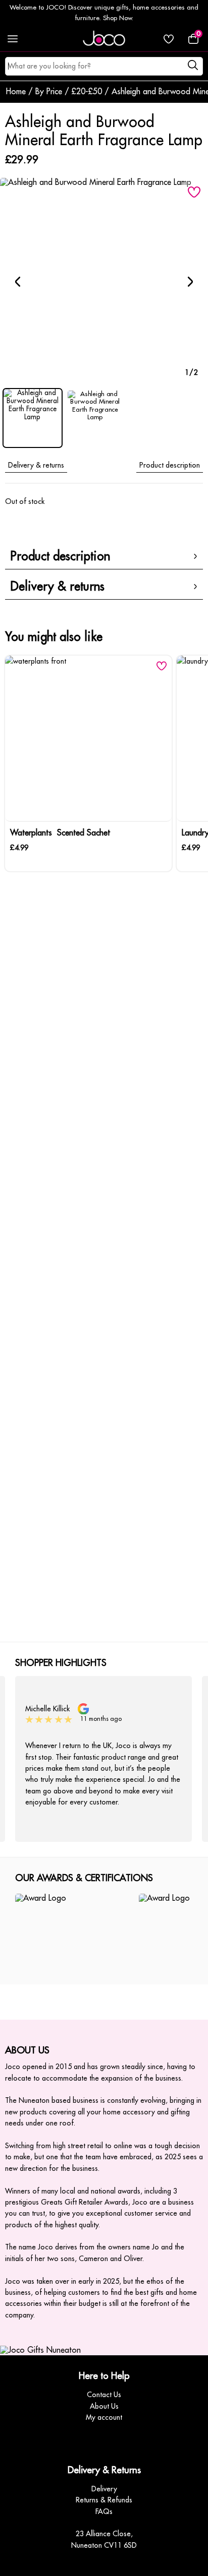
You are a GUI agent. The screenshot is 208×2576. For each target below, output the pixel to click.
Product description (170, 465)
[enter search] (193, 67)
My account (104, 2417)
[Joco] (104, 39)
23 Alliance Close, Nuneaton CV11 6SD (104, 2539)
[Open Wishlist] (169, 39)
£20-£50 (87, 92)
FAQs (104, 2511)
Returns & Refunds (104, 2500)
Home (16, 92)
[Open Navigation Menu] (13, 39)
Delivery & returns (36, 465)
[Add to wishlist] (194, 192)
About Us (104, 2406)
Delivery (104, 2489)
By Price (49, 92)
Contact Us (104, 2395)
